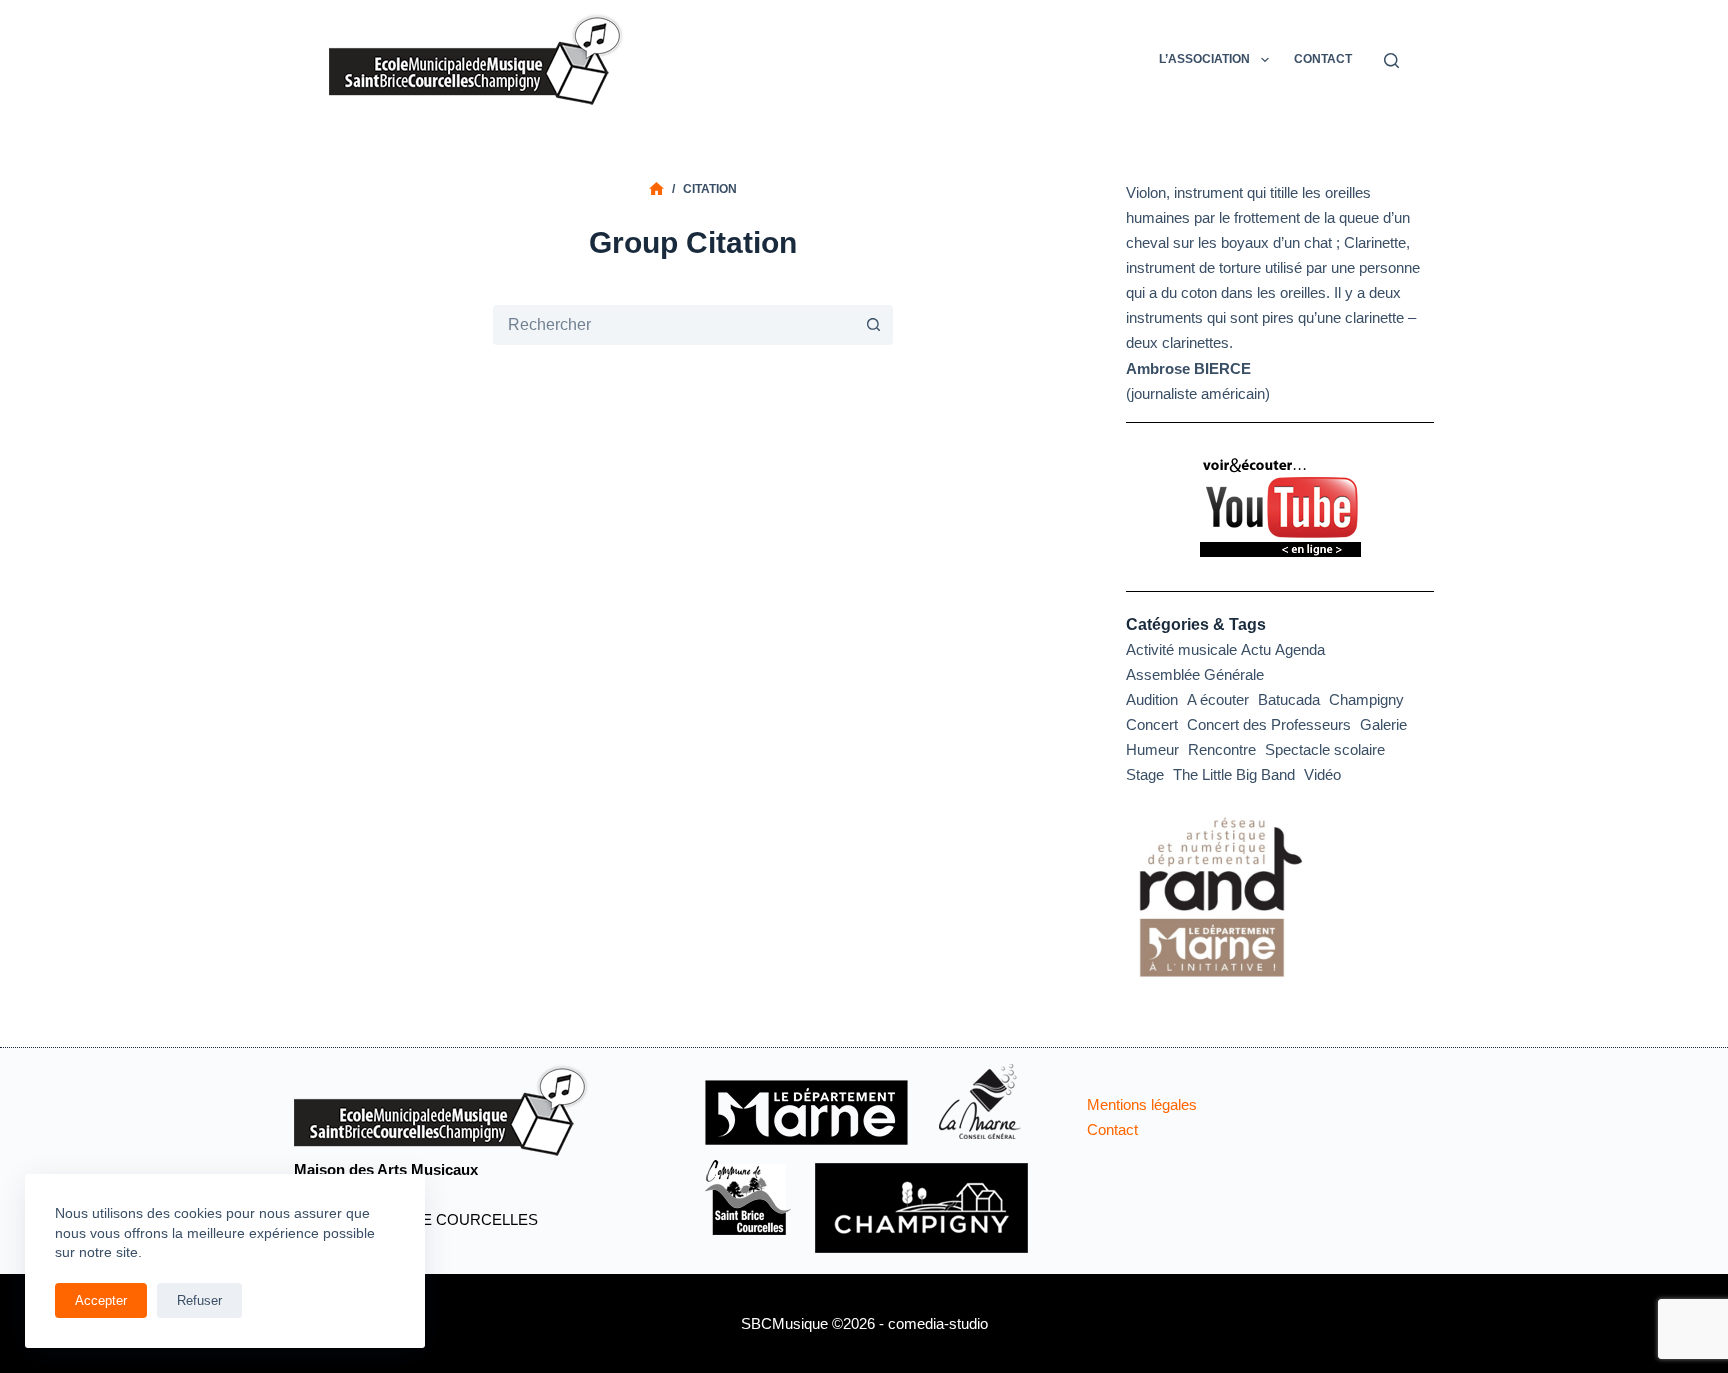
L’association (1204, 59)
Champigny (1366, 699)
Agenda (1300, 649)
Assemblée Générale (1195, 674)
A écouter (1218, 699)
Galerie (1383, 724)
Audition (1152, 699)
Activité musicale (1181, 649)
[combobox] (673, 325)
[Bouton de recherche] (873, 325)
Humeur (1152, 749)
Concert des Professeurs (1269, 724)
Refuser (199, 1300)
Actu (1256, 649)
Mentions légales (1142, 1104)
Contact (1323, 59)
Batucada (1289, 699)
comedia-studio (938, 1323)
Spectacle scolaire (1325, 749)
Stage (1145, 774)
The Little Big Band (1234, 774)
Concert (1152, 724)
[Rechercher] (1391, 60)
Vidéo (1322, 774)
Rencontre (1222, 749)
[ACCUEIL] (656, 189)
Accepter (101, 1300)
